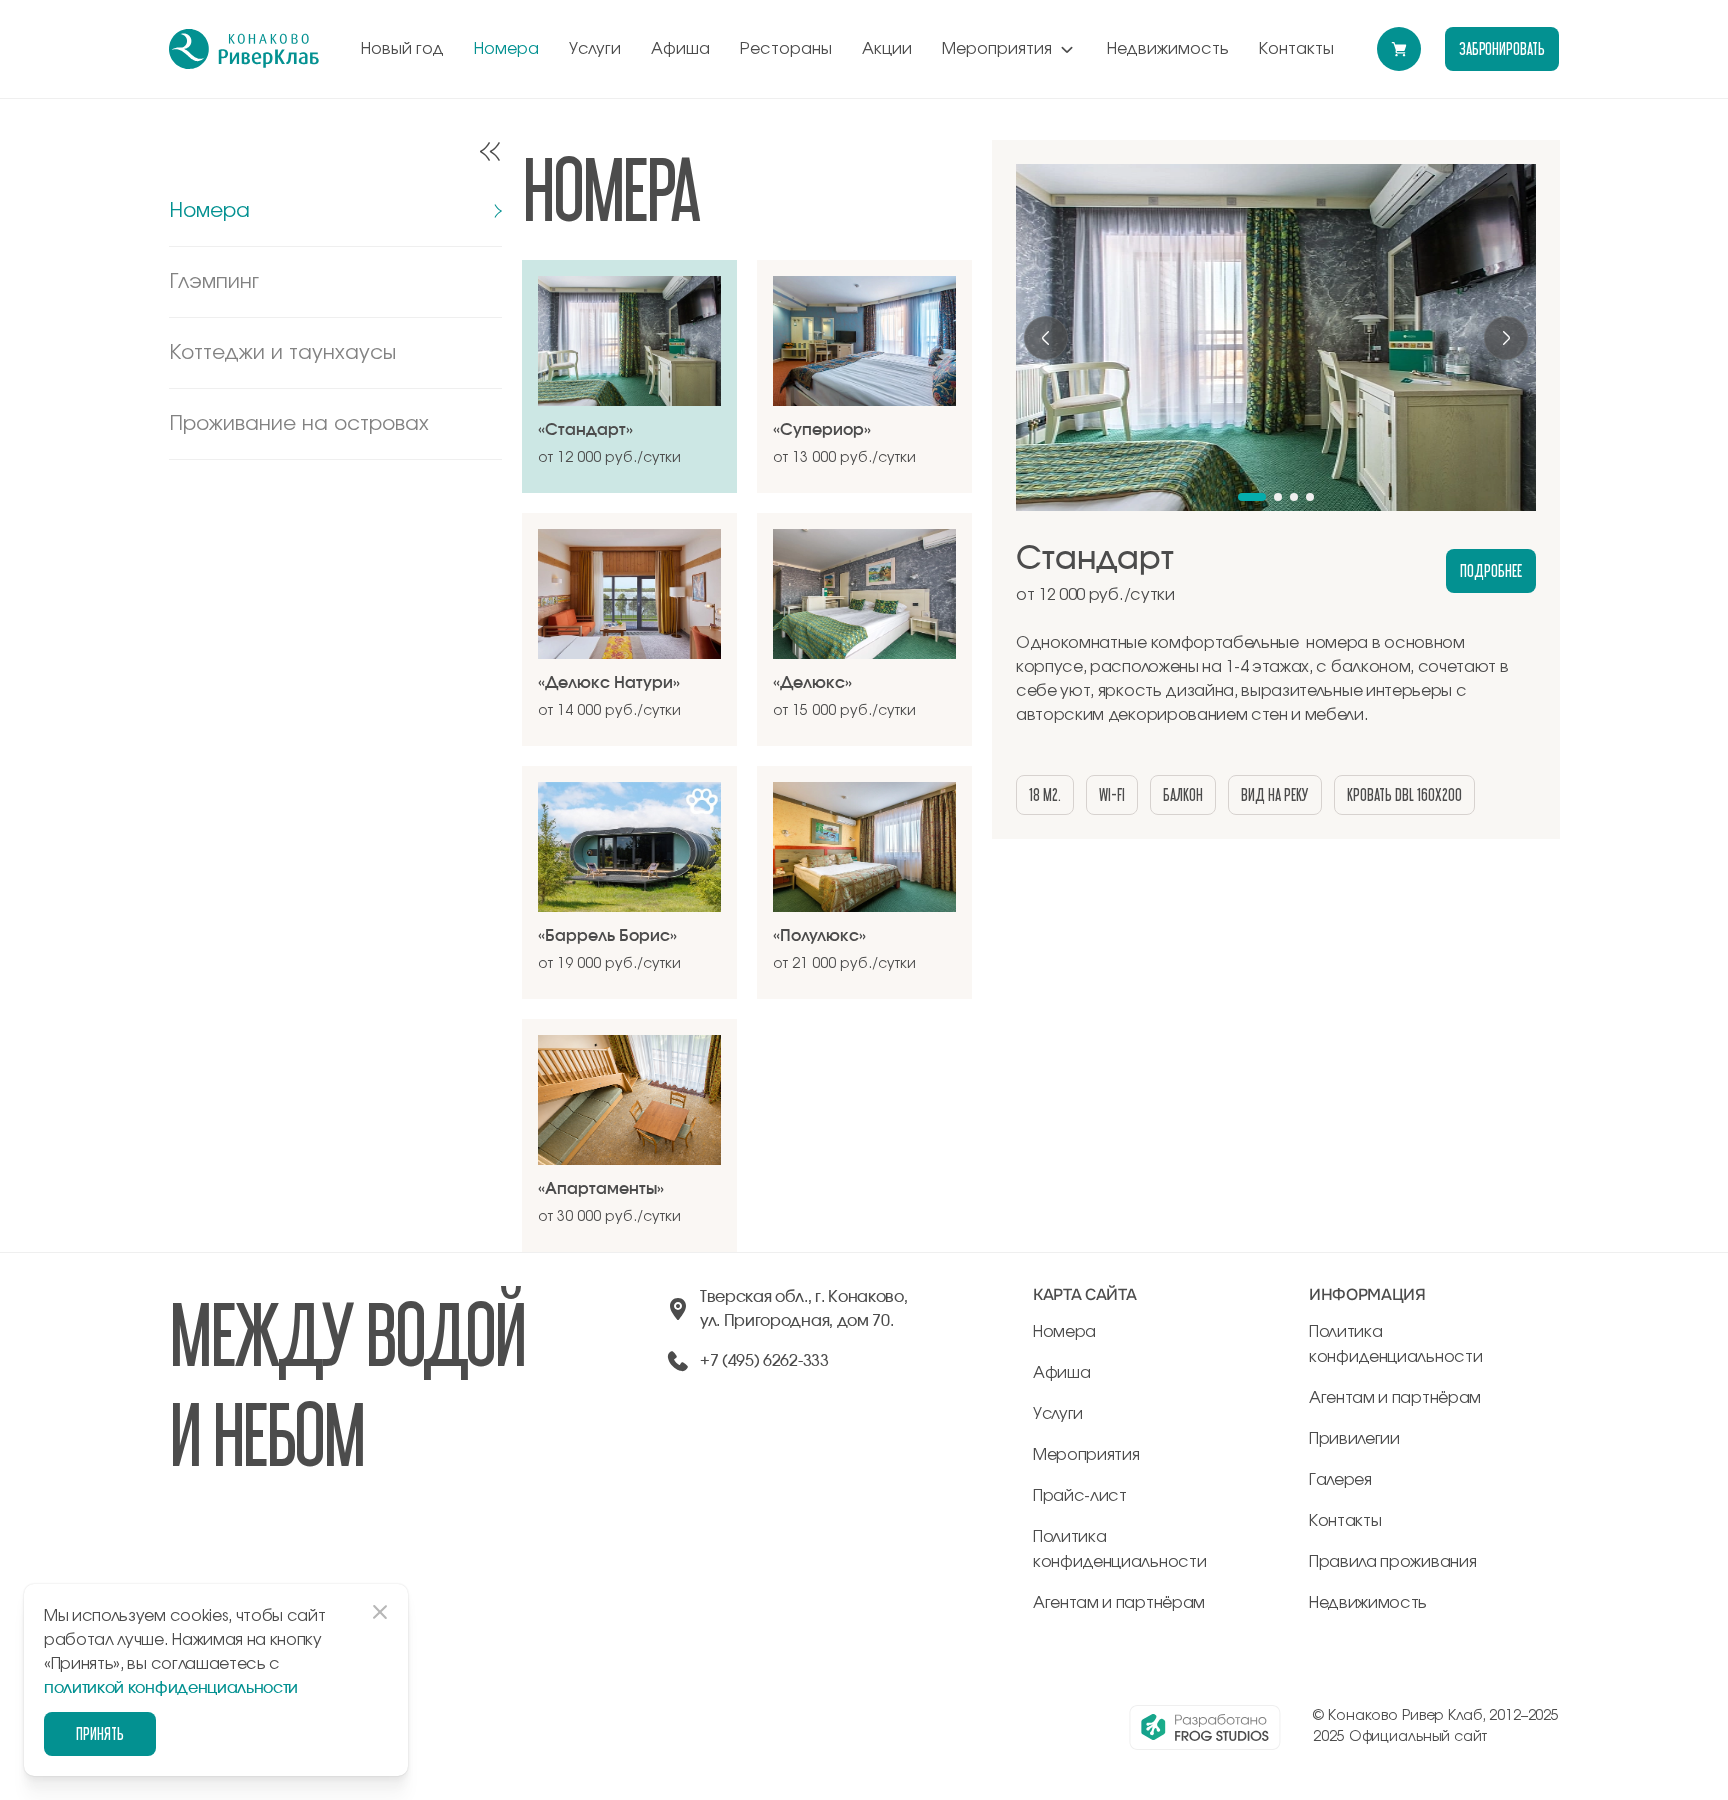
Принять (100, 1733)
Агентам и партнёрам (1119, 1603)
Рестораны (786, 49)
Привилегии (1354, 1439)
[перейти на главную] (244, 49)
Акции (887, 49)
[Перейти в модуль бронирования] (1399, 49)
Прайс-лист (1080, 1496)
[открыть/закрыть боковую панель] (490, 152)
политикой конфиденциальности (171, 1688)
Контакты (1296, 49)
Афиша (680, 49)
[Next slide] (1506, 338)
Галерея (1340, 1480)
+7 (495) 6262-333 (764, 1361)
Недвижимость (1168, 49)
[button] (1252, 497)
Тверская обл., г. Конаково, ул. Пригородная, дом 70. (803, 1309)
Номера (506, 49)
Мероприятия (997, 49)
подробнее (1491, 570)
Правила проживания (1392, 1562)
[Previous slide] (1046, 338)
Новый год (402, 49)
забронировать (1502, 48)
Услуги (595, 49)
